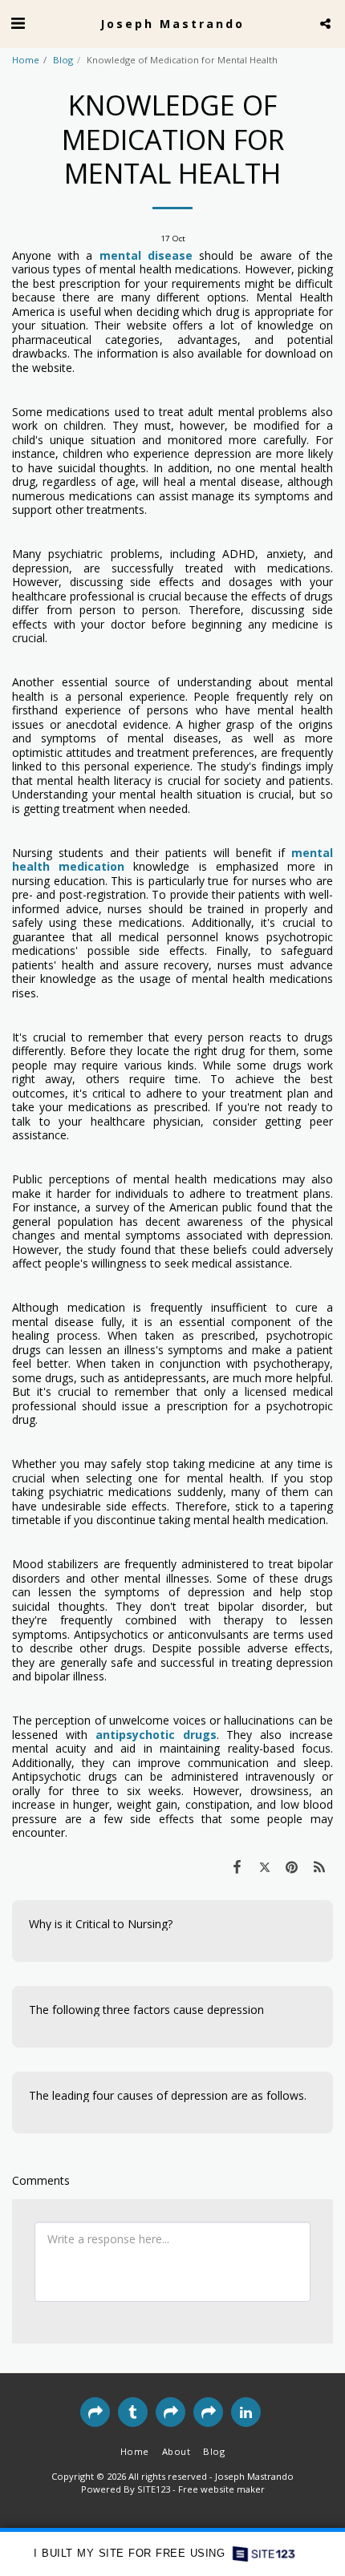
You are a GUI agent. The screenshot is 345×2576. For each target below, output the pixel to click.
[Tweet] (264, 1866)
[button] (18, 23)
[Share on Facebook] (237, 1866)
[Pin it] (292, 1866)
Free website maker (221, 2489)
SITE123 (154, 2489)
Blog (63, 60)
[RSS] (319, 1866)
